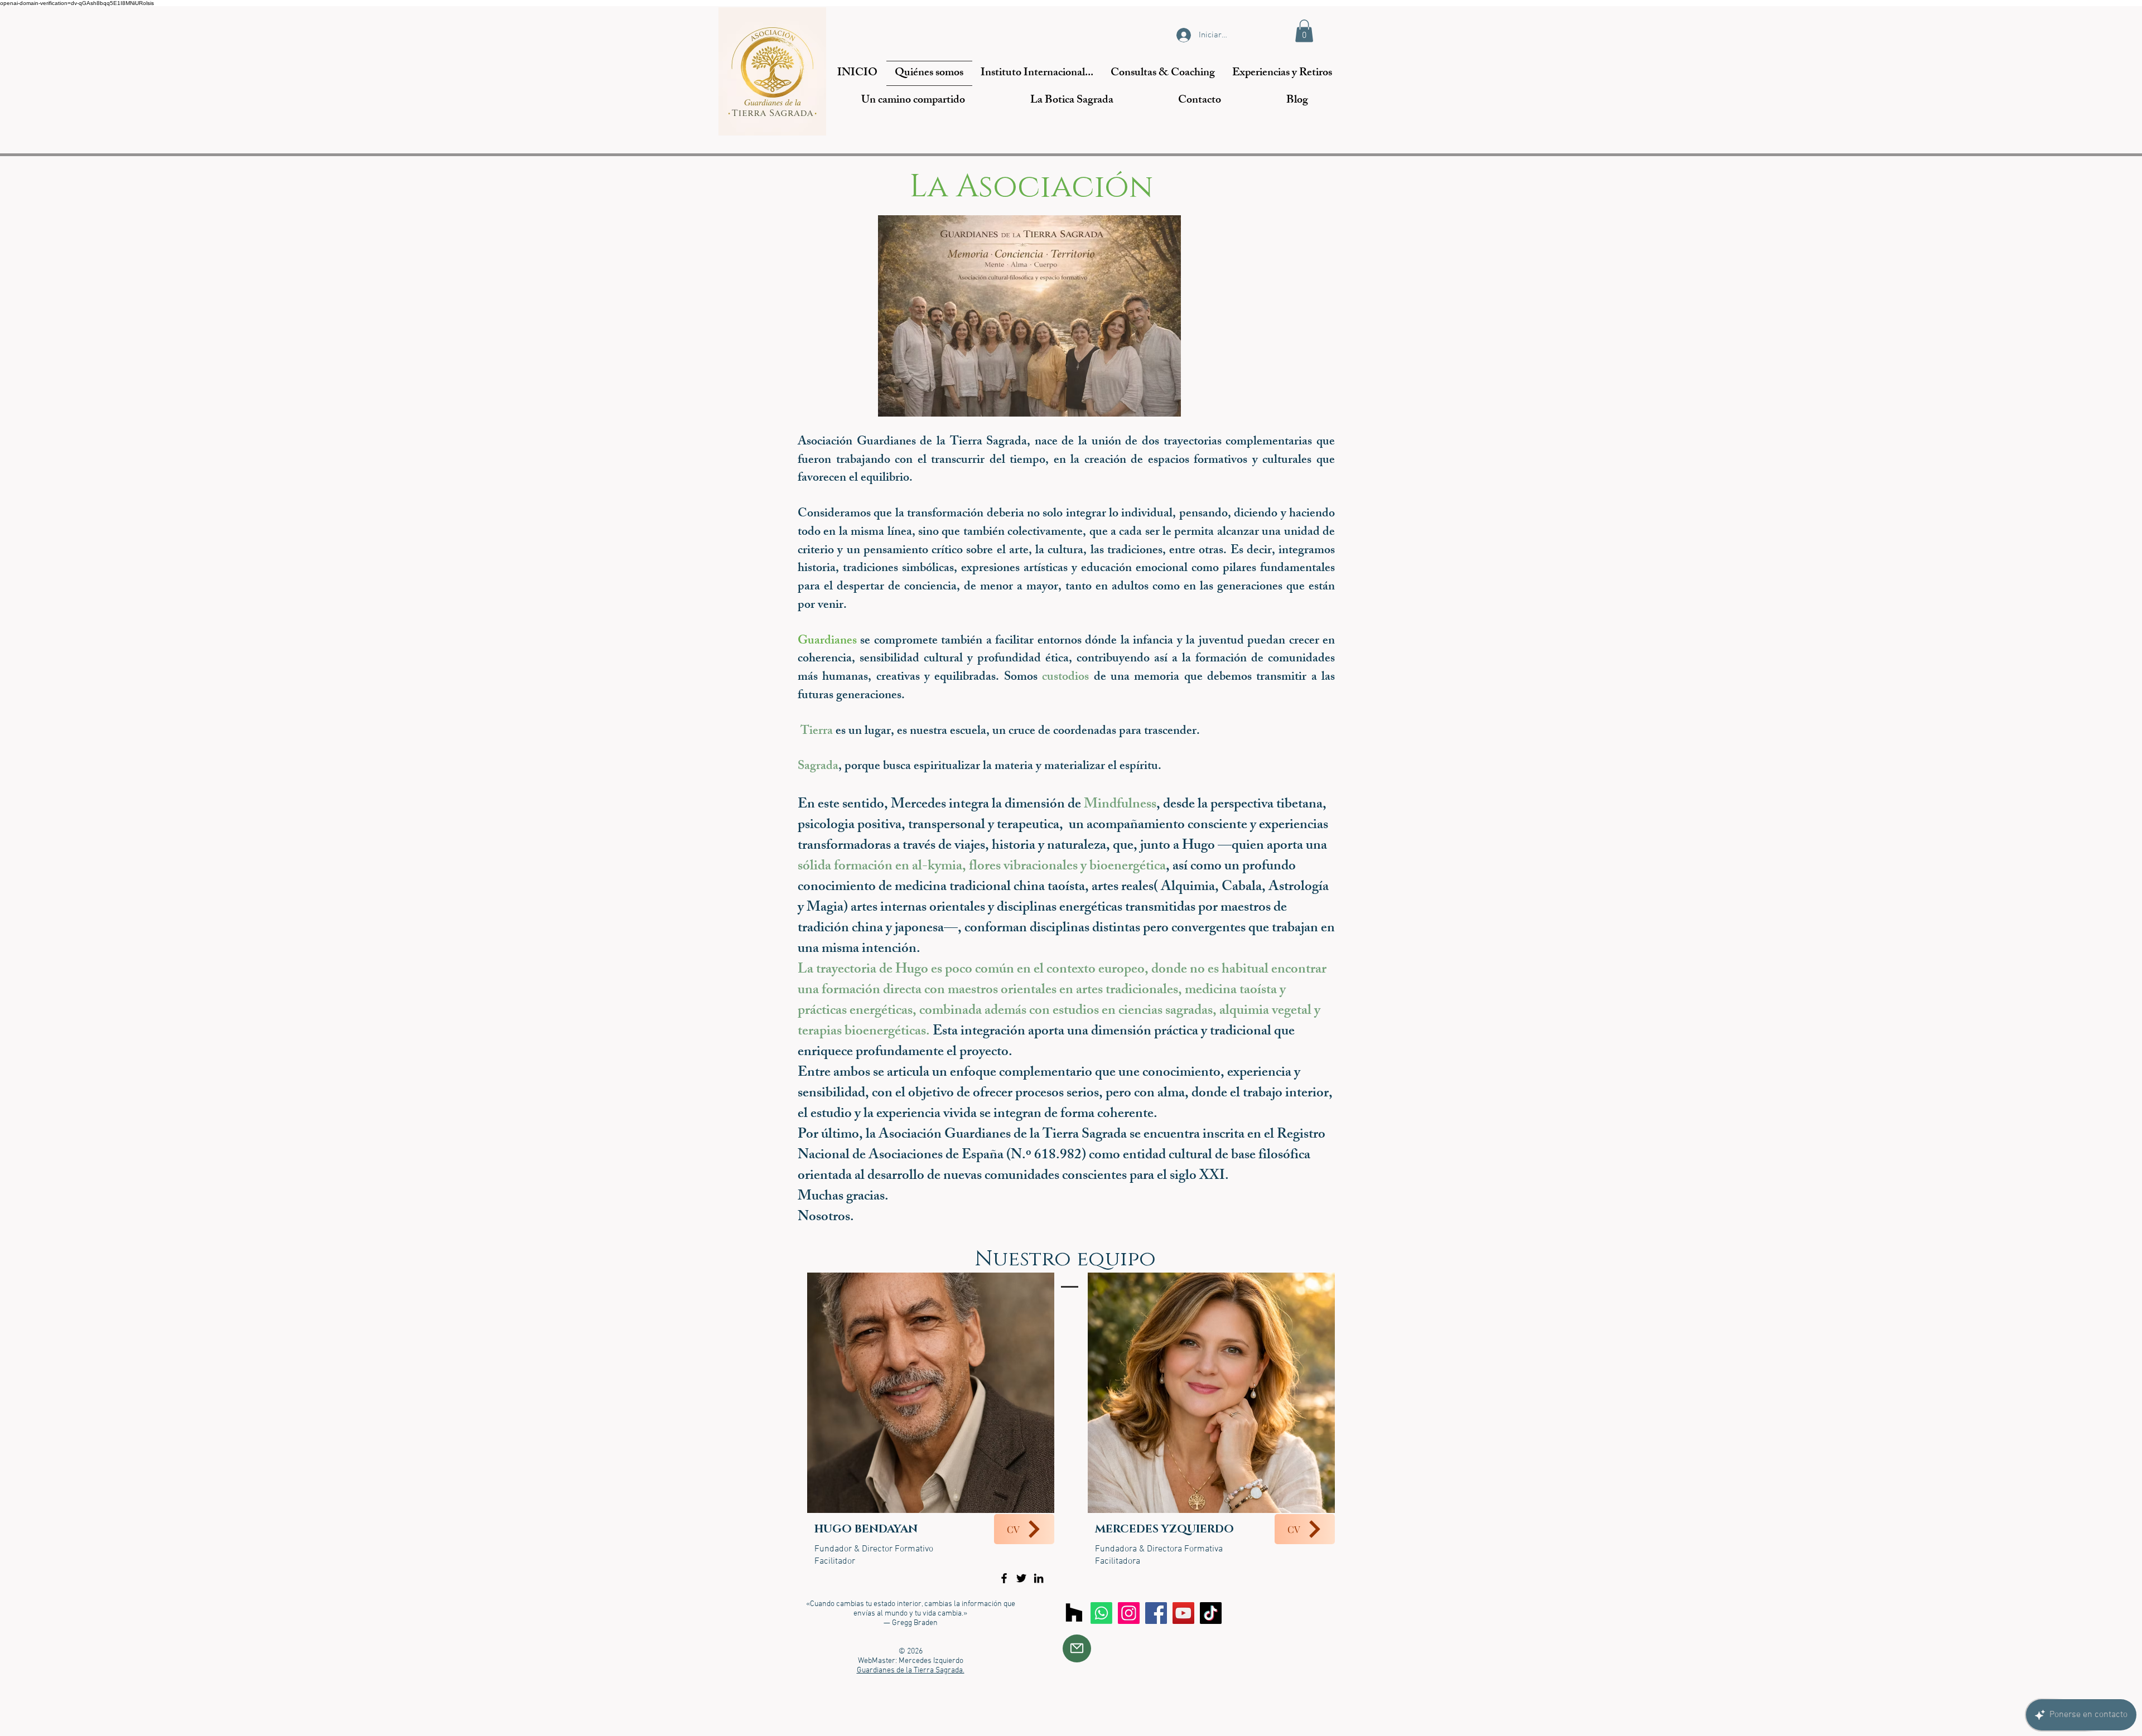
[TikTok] (1211, 1613)
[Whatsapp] (1101, 1613)
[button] (1304, 31)
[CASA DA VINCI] (1074, 1613)
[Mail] (1077, 1648)
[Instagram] (1129, 1613)
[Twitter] (1021, 1578)
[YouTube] (1183, 1613)
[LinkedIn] (1039, 1578)
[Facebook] (1004, 1578)
